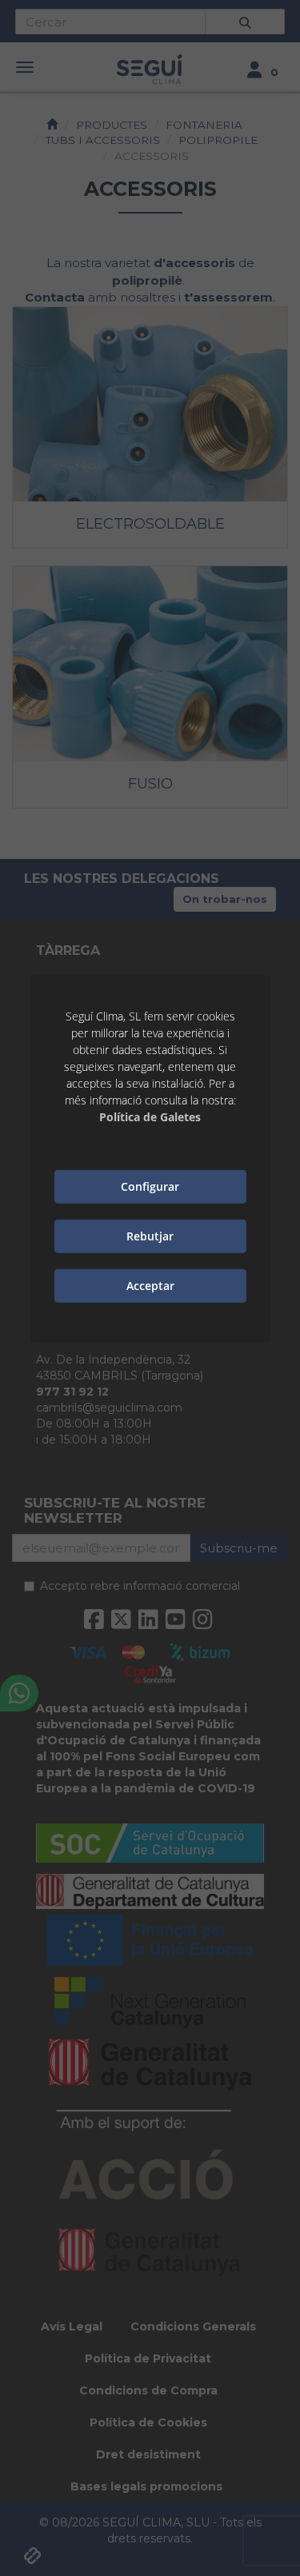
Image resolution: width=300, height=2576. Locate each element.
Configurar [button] (150, 1186)
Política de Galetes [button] (150, 1117)
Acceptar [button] (150, 1286)
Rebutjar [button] (150, 1236)
